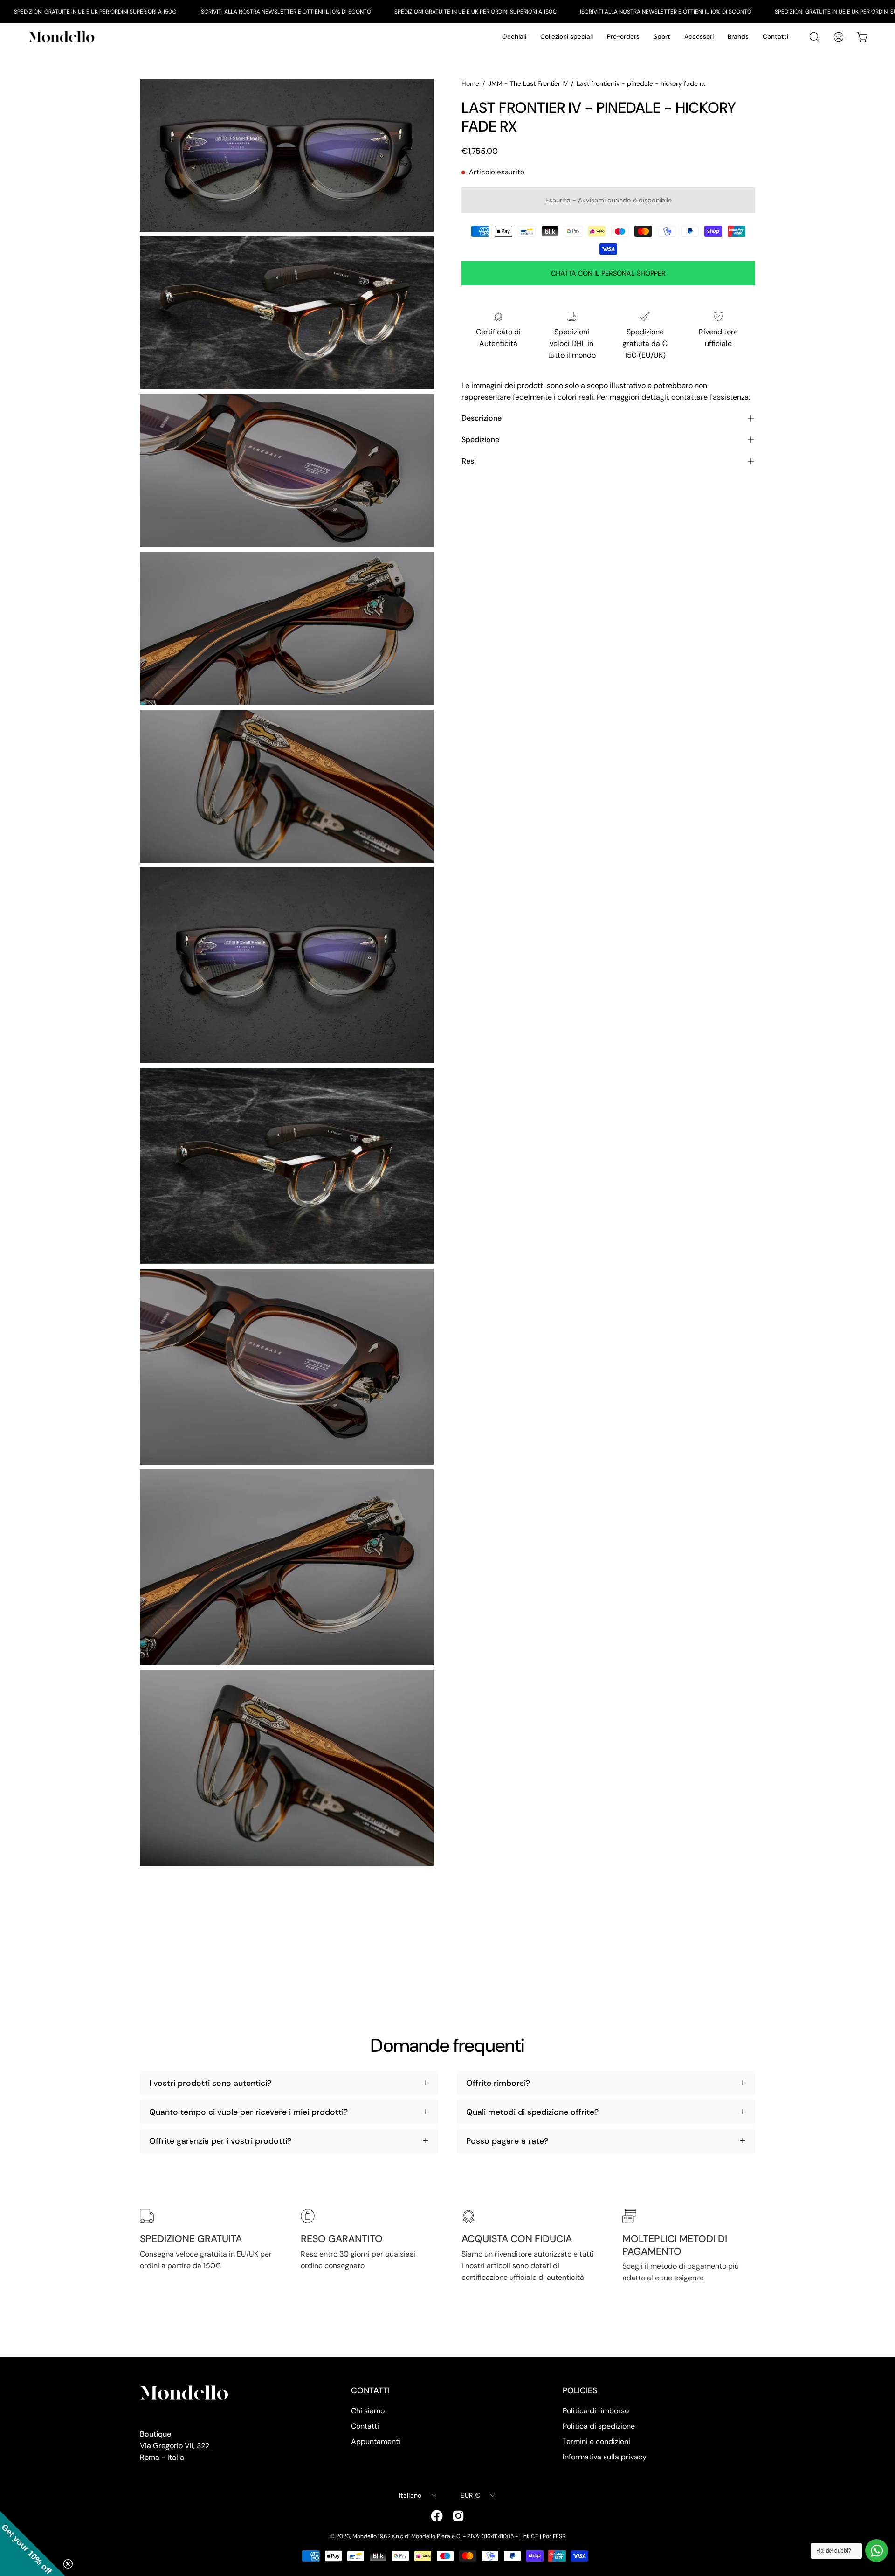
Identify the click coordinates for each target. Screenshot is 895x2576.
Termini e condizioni (596, 2441)
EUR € (470, 2495)
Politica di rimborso (596, 2411)
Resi (469, 461)
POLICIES (580, 2390)
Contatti (365, 2426)
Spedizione (480, 440)
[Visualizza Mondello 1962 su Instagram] (458, 2516)
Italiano (410, 2495)
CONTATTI (370, 2390)
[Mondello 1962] (63, 37)
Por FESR (554, 2536)
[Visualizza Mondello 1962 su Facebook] (437, 2516)
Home (470, 83)
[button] (33, 2543)
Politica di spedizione (599, 2426)
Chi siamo (368, 2411)
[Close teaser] (68, 2564)
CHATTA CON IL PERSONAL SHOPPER (608, 273)
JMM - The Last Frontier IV (528, 83)
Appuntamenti (376, 2441)
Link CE (529, 2536)
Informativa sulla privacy (605, 2457)
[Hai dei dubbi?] (877, 2551)
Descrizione (482, 418)
